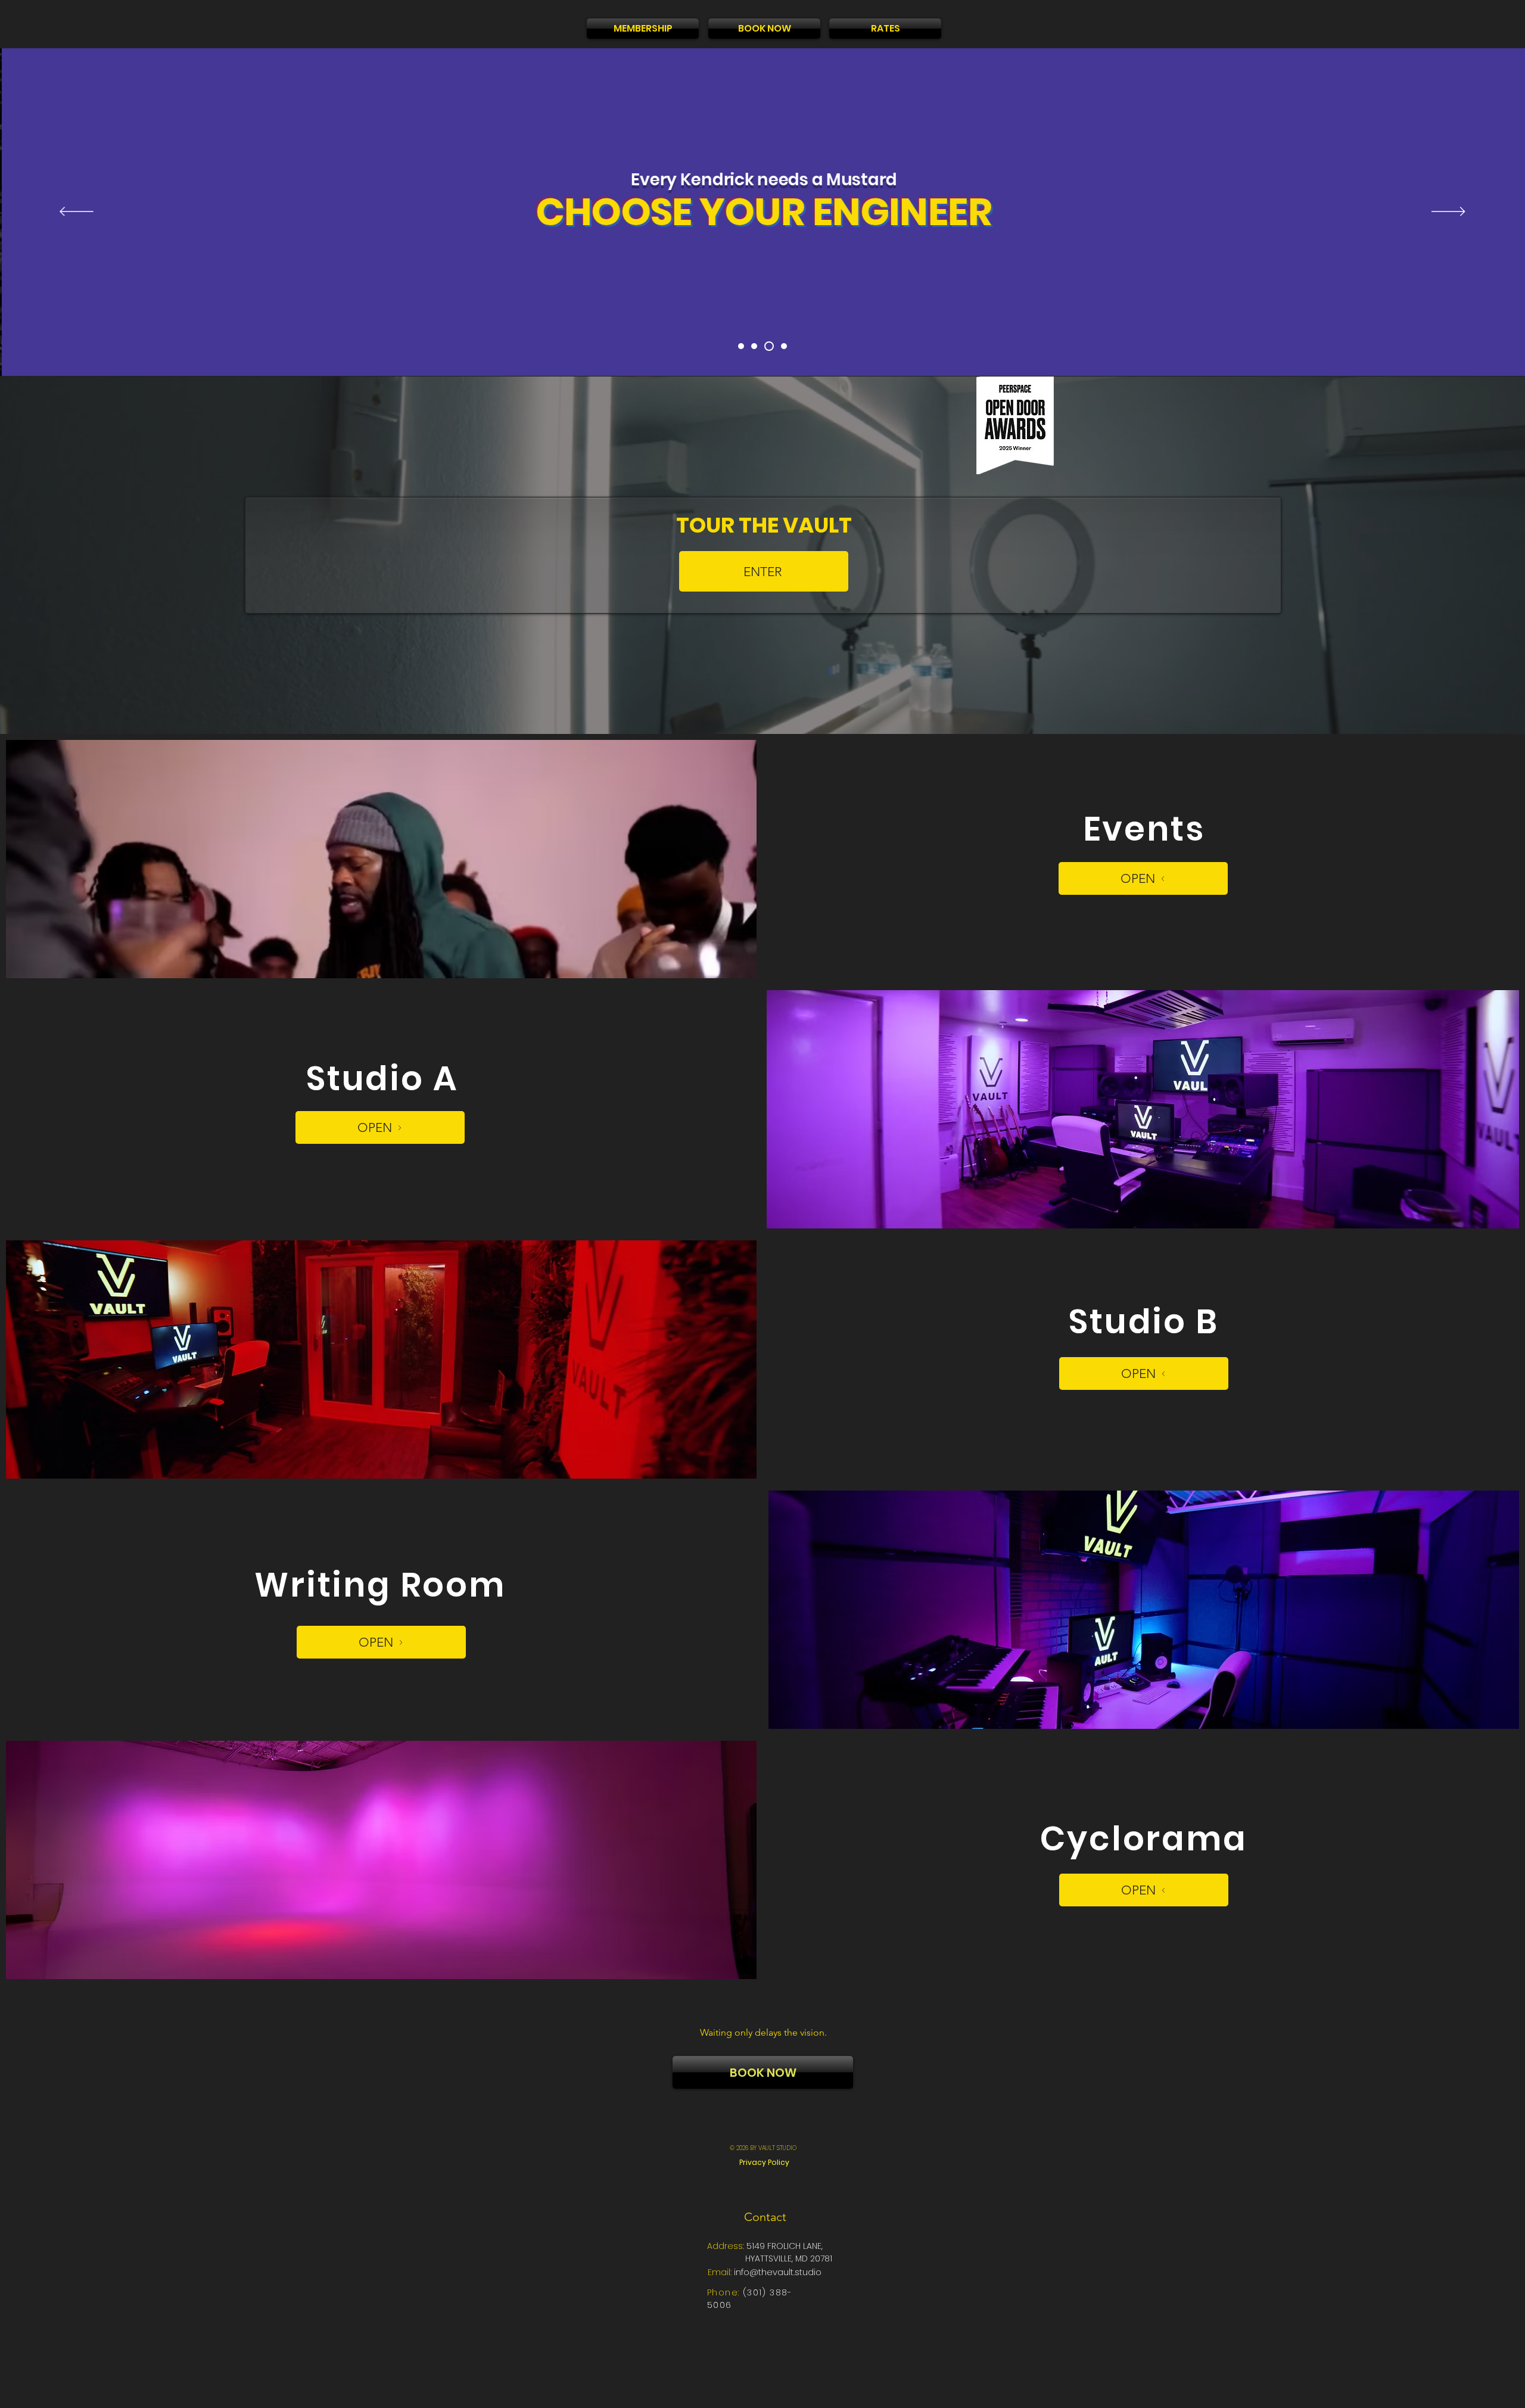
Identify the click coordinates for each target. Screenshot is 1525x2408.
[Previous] (77, 212)
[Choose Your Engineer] (767, 346)
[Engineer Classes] (754, 346)
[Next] (1448, 212)
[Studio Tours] (741, 346)
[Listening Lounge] (782, 346)
